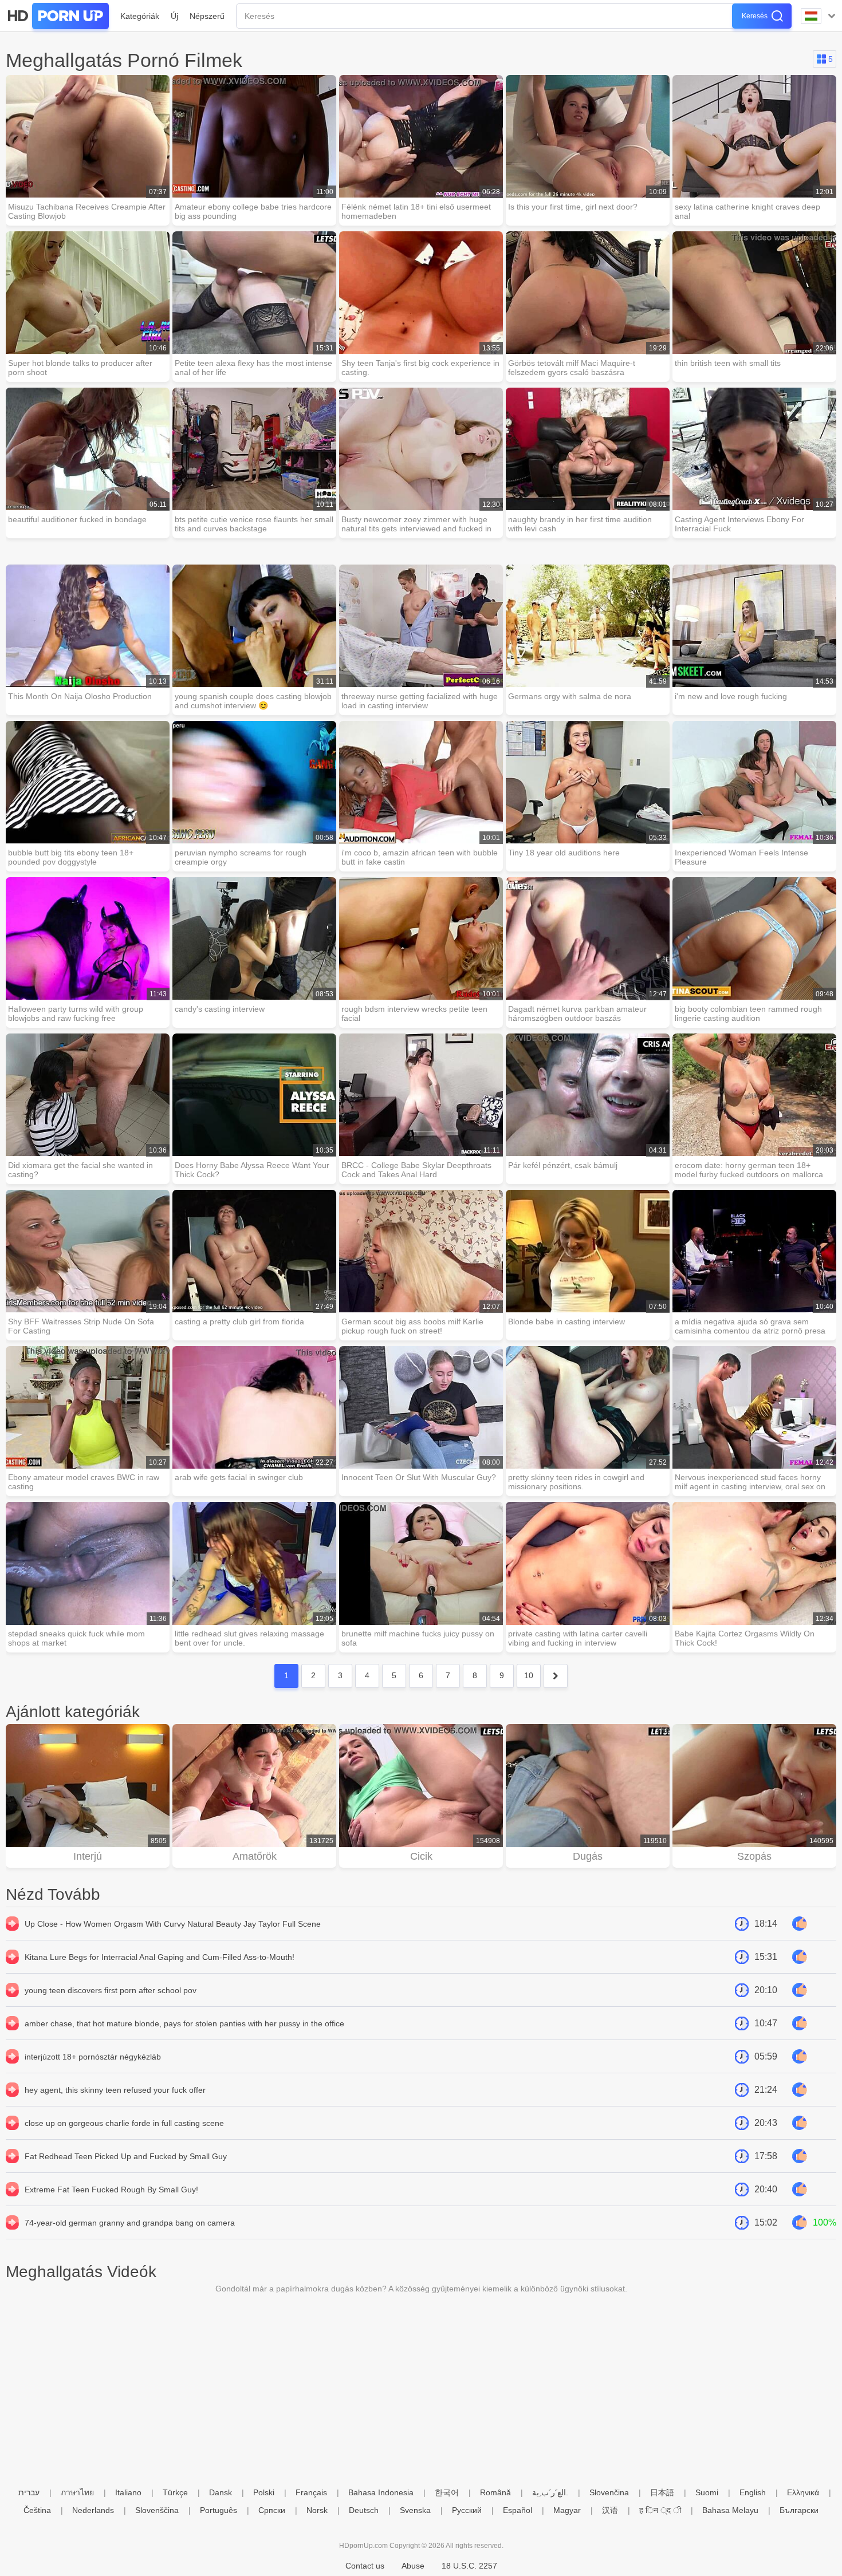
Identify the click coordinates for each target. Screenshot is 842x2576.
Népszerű (207, 16)
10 (529, 1675)
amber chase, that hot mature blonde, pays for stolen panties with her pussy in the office (184, 2023)
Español (518, 2510)
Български (799, 2510)
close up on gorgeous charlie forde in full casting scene (124, 2123)
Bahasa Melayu (730, 2510)
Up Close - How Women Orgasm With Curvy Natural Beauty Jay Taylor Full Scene (173, 1924)
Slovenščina (157, 2510)
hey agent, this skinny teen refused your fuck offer (115, 2090)
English (753, 2492)
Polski (264, 2492)
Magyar (567, 2510)
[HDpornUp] (57, 16)
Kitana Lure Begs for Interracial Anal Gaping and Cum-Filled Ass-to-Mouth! (160, 1957)
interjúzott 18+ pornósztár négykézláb (93, 2057)
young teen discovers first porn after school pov (111, 1990)
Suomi (707, 2492)
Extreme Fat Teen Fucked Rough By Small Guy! (111, 2190)
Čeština (37, 2510)
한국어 (447, 2492)
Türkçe (175, 2492)
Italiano (128, 2492)
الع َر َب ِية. (550, 2492)
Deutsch (364, 2510)
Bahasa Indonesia (381, 2492)
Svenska (415, 2510)
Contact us (365, 2566)
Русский (467, 2510)
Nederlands (93, 2510)
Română (495, 2492)
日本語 (662, 2492)
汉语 (610, 2510)
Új (174, 16)
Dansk (221, 2492)
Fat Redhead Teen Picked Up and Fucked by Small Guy (126, 2156)
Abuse (413, 2566)
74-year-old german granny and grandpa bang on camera (130, 2223)
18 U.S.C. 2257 (469, 2566)
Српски (272, 2510)
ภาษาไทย (77, 2492)
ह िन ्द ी (660, 2510)
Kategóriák (140, 16)
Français (311, 2492)
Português (219, 2510)
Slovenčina (609, 2492)
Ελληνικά (803, 2492)
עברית (29, 2492)
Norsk (317, 2510)
